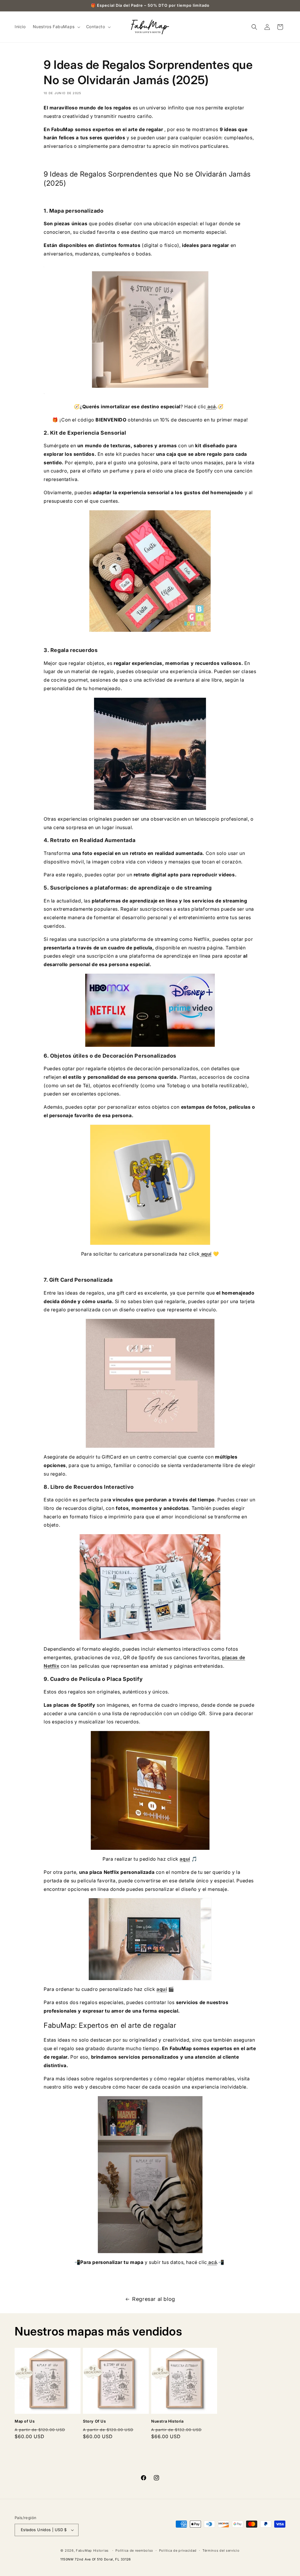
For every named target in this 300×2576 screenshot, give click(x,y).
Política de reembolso (134, 2550)
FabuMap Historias (92, 2550)
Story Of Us (94, 2421)
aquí (206, 1254)
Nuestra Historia (167, 2421)
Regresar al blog (154, 2299)
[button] (56, 27)
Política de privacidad (178, 2550)
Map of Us (25, 2421)
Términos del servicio (221, 2550)
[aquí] (150, 330)
